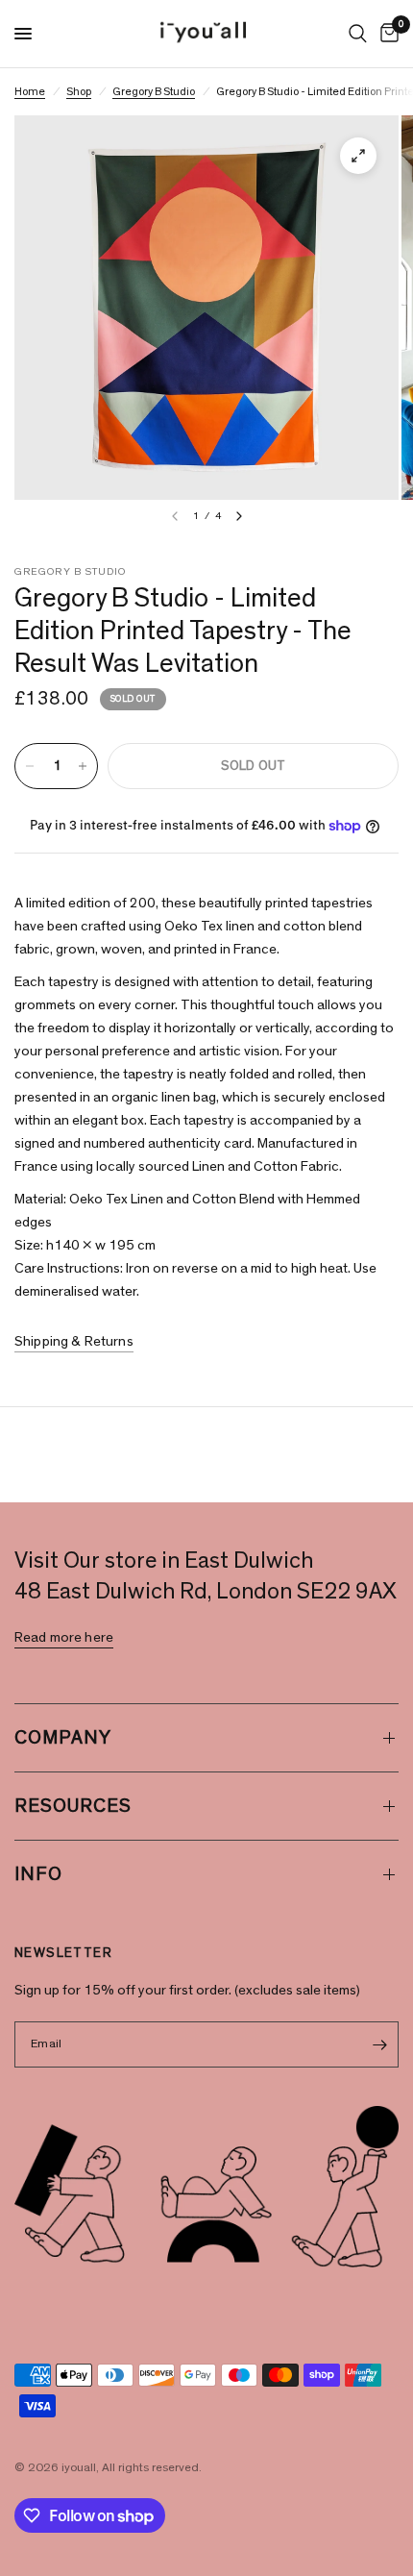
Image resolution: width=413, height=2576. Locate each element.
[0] (386, 34)
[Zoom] (358, 156)
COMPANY (63, 1738)
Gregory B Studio (154, 91)
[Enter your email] (379, 2044)
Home (30, 91)
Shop (79, 91)
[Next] (239, 516)
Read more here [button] (64, 1637)
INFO (38, 1874)
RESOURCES (73, 1806)
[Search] (358, 34)
